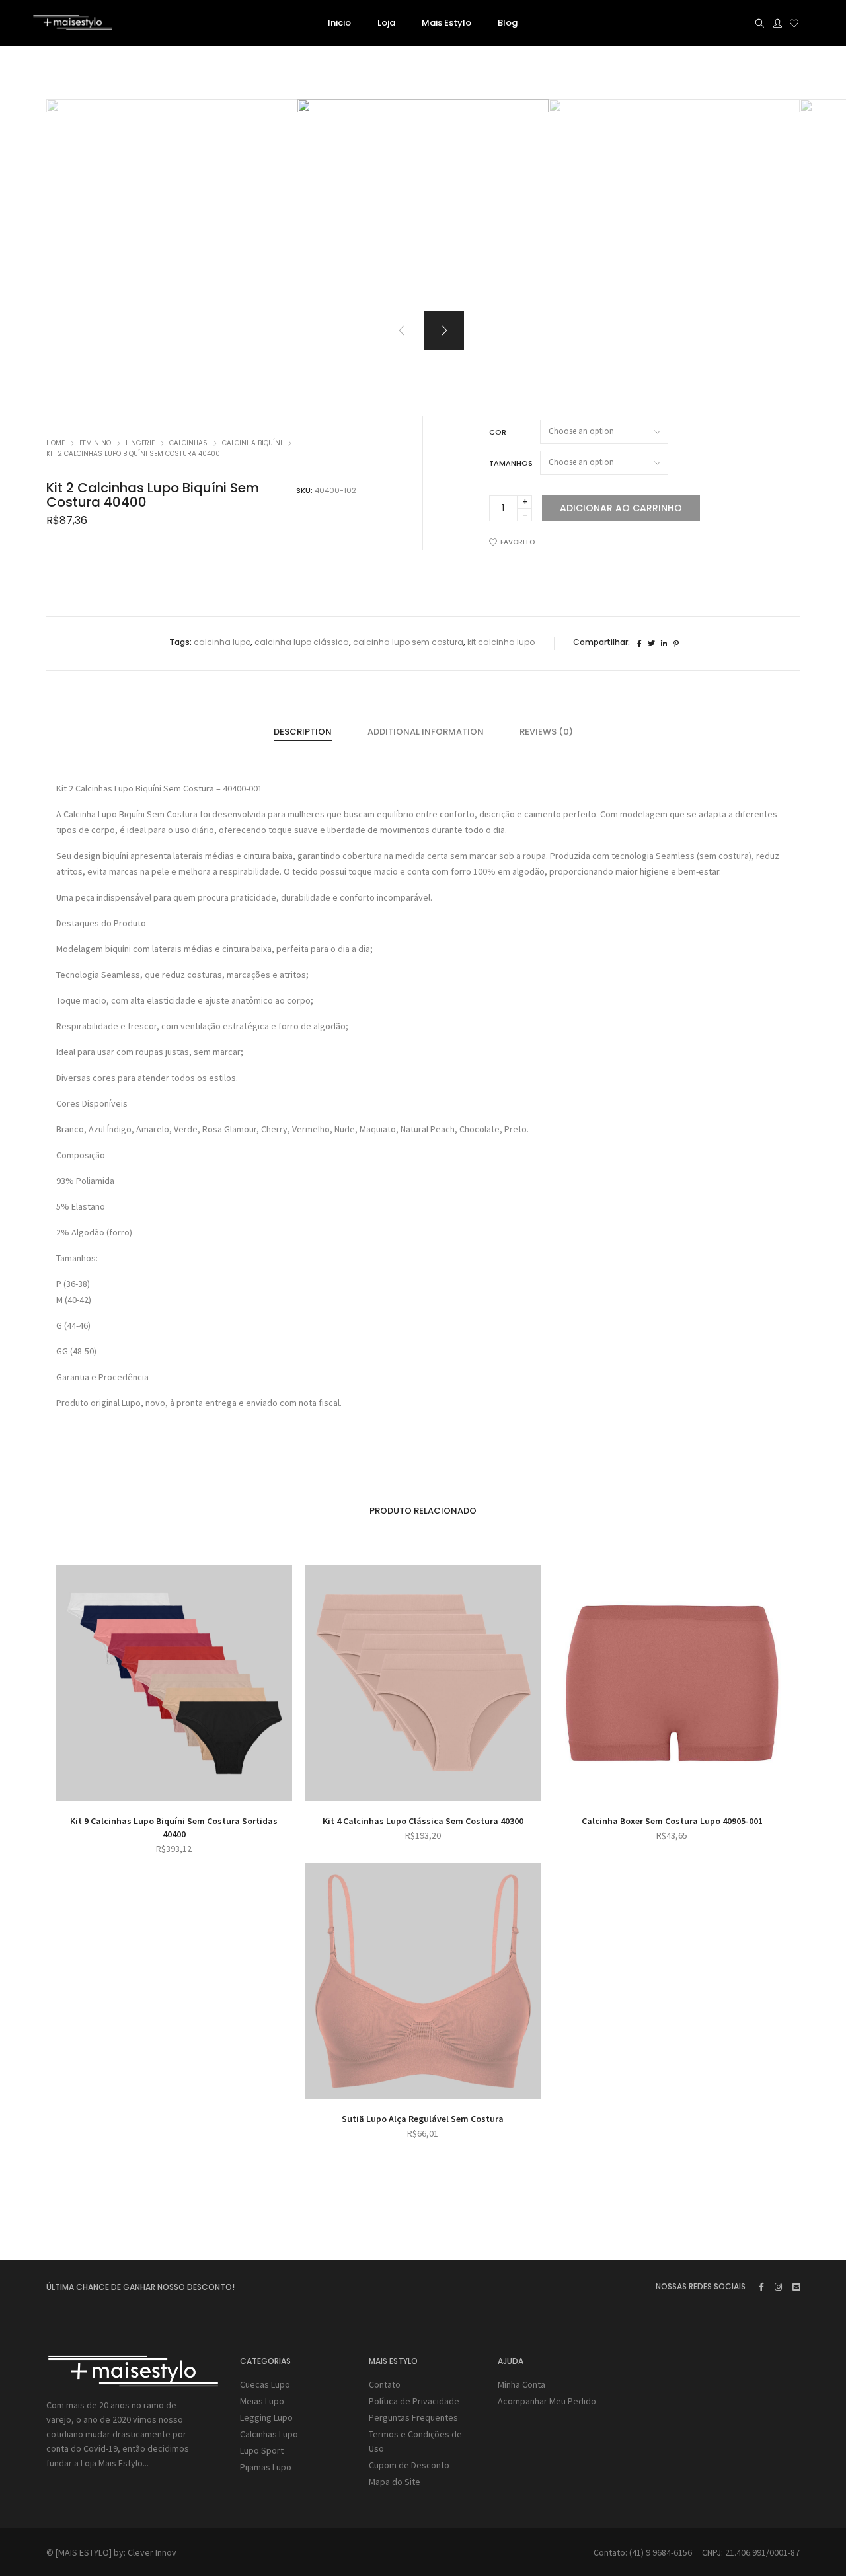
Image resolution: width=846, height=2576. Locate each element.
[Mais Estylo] (73, 24)
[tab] (303, 732)
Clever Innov (152, 2552)
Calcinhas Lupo (269, 2434)
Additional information (426, 732)
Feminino (95, 443)
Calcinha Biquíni (252, 443)
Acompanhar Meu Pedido (547, 2401)
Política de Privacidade (414, 2401)
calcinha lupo (222, 642)
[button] (444, 330)
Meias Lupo (262, 2401)
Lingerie (140, 443)
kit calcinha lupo (501, 642)
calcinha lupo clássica (302, 642)
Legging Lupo (266, 2417)
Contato (385, 2384)
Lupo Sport (262, 2450)
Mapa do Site (395, 2482)
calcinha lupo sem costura (408, 642)
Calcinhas (188, 443)
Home (56, 443)
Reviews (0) (546, 732)
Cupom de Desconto (409, 2465)
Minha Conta (521, 2384)
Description (303, 732)
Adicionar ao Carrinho (621, 508)
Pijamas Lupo (266, 2467)
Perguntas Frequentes (413, 2417)
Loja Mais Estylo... (115, 2463)
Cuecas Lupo (265, 2384)
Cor (498, 432)
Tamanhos (511, 463)
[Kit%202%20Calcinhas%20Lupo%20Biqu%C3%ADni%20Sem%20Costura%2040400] (639, 644)
